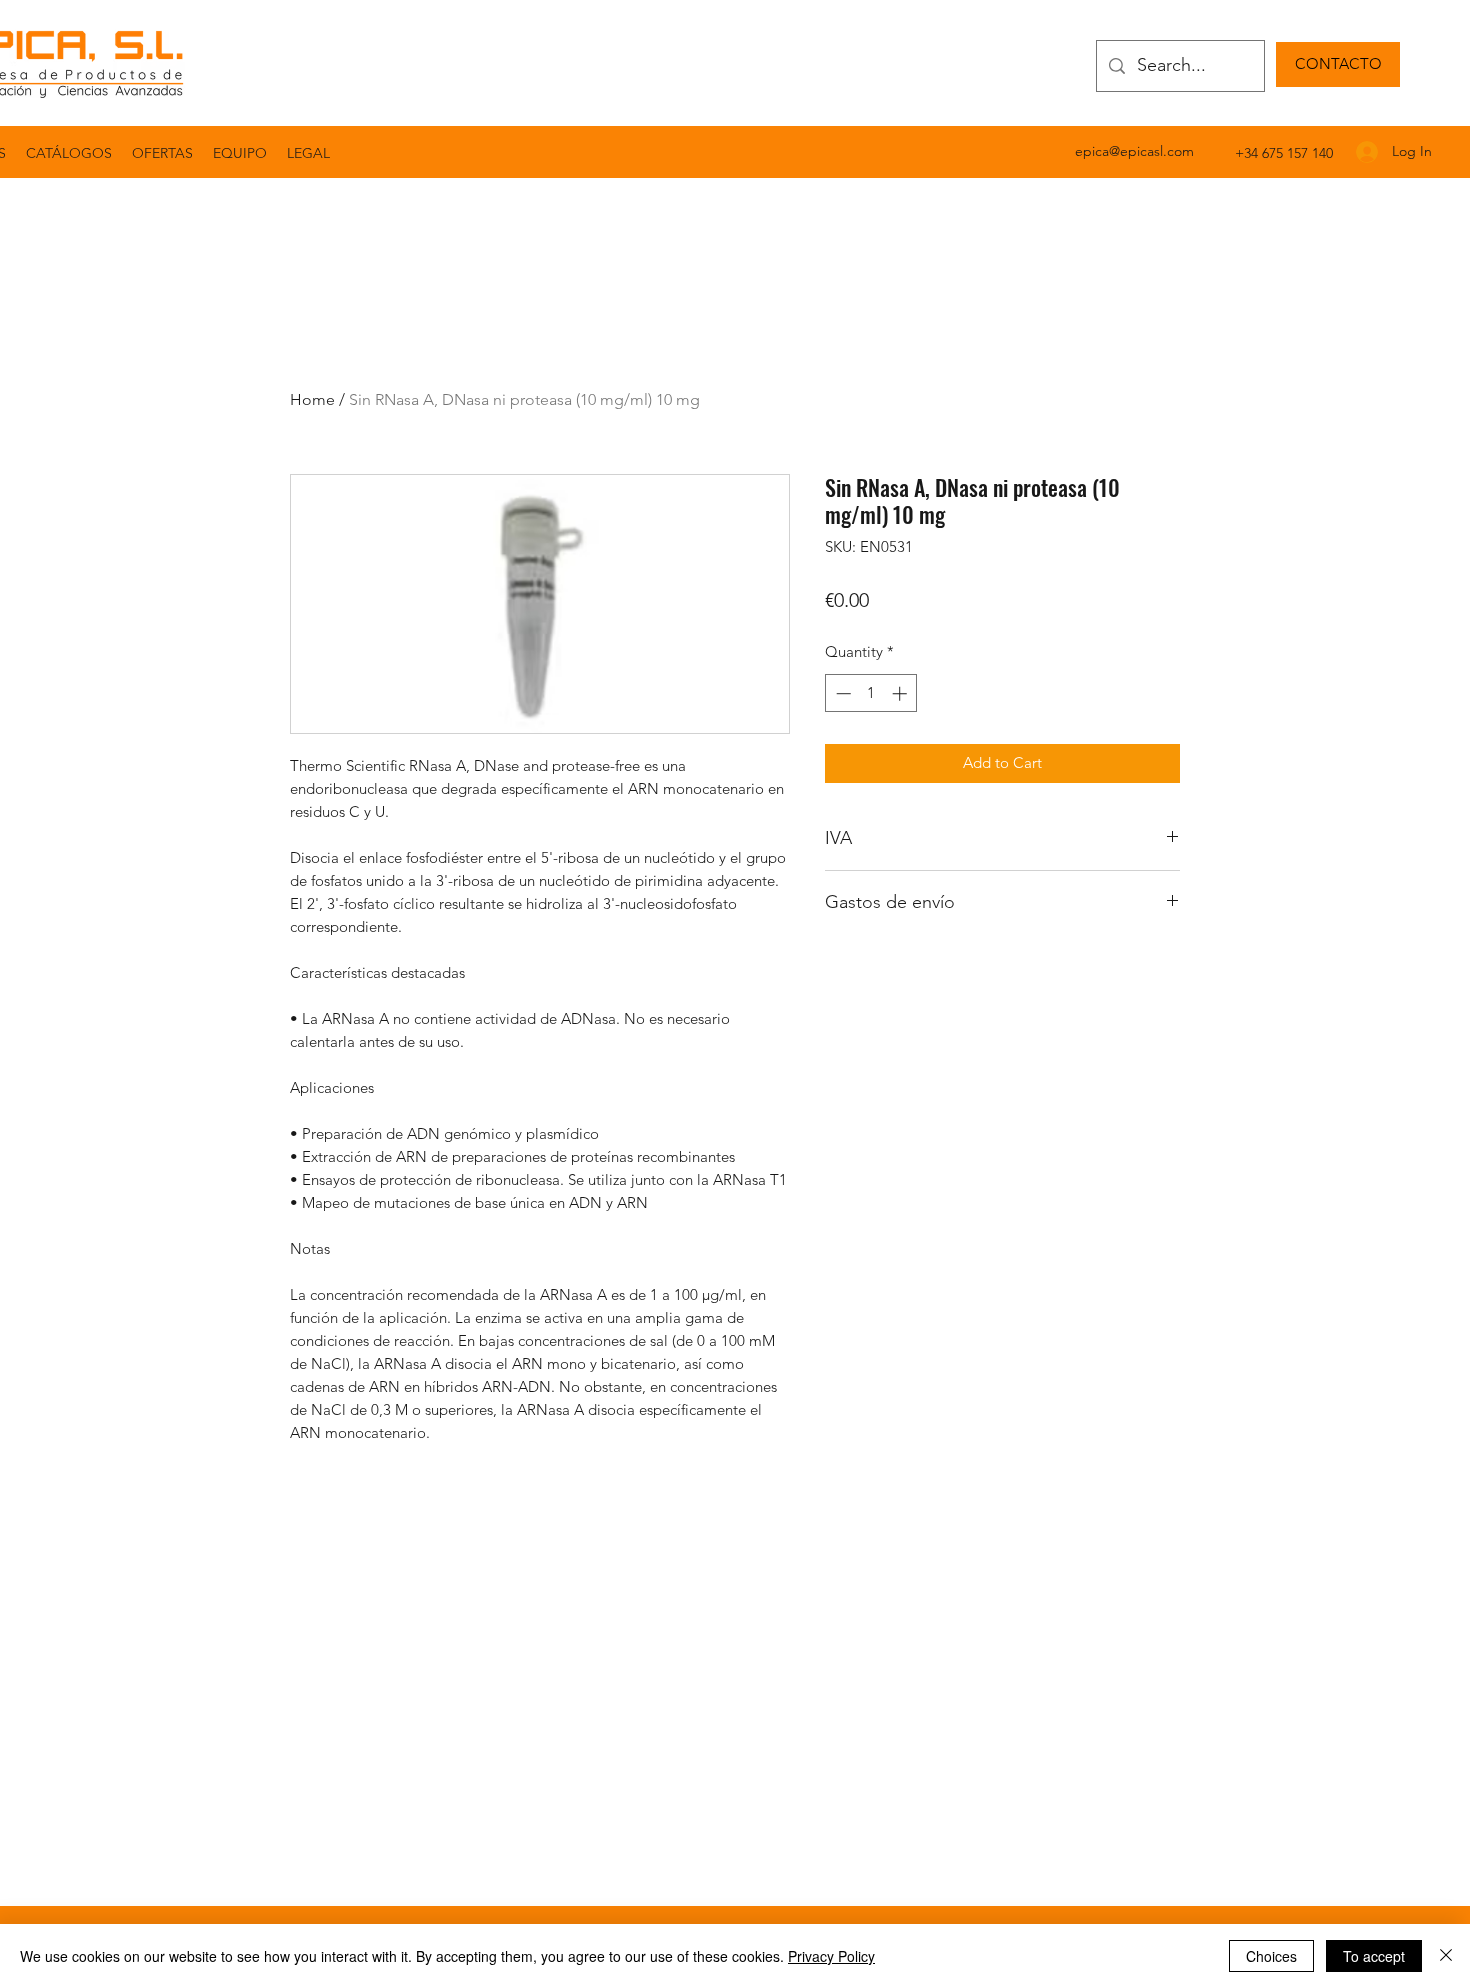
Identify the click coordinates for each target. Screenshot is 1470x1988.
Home (312, 399)
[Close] (1446, 1956)
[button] (308, 153)
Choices (1271, 1956)
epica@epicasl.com (1134, 151)
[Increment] (901, 693)
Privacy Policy (831, 1956)
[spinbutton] (871, 693)
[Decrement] (841, 693)
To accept (1374, 1956)
